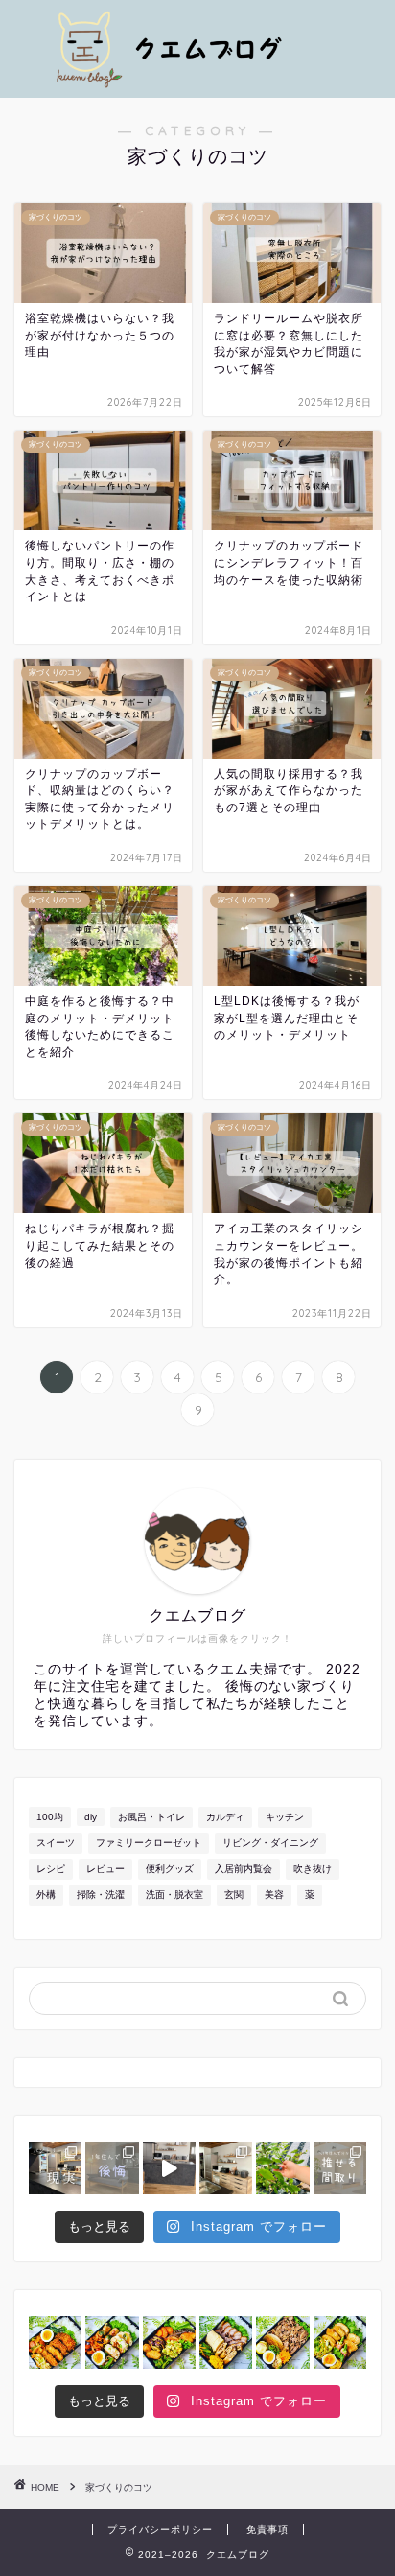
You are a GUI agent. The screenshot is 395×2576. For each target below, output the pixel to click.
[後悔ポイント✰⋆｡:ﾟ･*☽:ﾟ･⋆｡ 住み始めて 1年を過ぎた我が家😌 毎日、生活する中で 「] (112, 2168)
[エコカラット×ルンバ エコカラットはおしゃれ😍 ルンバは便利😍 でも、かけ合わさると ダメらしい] (169, 2168)
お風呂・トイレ (151, 1817)
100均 (50, 1817)
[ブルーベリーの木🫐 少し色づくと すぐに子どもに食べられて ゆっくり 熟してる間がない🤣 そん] (282, 2168)
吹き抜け (313, 1869)
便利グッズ (170, 1869)
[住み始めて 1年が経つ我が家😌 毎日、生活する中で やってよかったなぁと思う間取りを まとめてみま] (340, 2168)
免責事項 (267, 2529)
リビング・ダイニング (270, 1843)
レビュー (105, 1869)
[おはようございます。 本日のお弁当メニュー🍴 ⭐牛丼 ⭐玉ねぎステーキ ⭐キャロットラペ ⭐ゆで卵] (282, 2342)
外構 (46, 1895)
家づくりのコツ (119, 2487)
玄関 (234, 1895)
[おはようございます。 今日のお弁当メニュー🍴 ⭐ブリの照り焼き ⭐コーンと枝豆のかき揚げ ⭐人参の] (169, 2342)
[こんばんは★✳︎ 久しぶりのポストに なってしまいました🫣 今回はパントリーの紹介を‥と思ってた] (55, 2168)
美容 (274, 1895)
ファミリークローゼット (149, 1843)
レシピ (51, 1869)
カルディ (225, 1817)
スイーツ (56, 1843)
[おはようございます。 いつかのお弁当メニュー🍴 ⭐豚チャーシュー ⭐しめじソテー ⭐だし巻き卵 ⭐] (226, 2342)
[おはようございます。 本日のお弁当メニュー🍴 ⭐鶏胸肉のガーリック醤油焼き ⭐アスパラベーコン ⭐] (340, 2342)
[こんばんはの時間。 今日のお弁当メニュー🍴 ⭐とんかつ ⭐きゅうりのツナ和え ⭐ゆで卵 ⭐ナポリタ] (55, 2342)
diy (91, 1817)
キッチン (285, 1817)
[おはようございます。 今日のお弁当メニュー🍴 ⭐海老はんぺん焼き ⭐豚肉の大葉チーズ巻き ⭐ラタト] (112, 2342)
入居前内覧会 (244, 1869)
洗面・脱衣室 (174, 1895)
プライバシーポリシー (160, 2529)
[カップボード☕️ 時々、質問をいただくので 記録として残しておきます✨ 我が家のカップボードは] (226, 2168)
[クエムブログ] (198, 78)
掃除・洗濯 (101, 1895)
